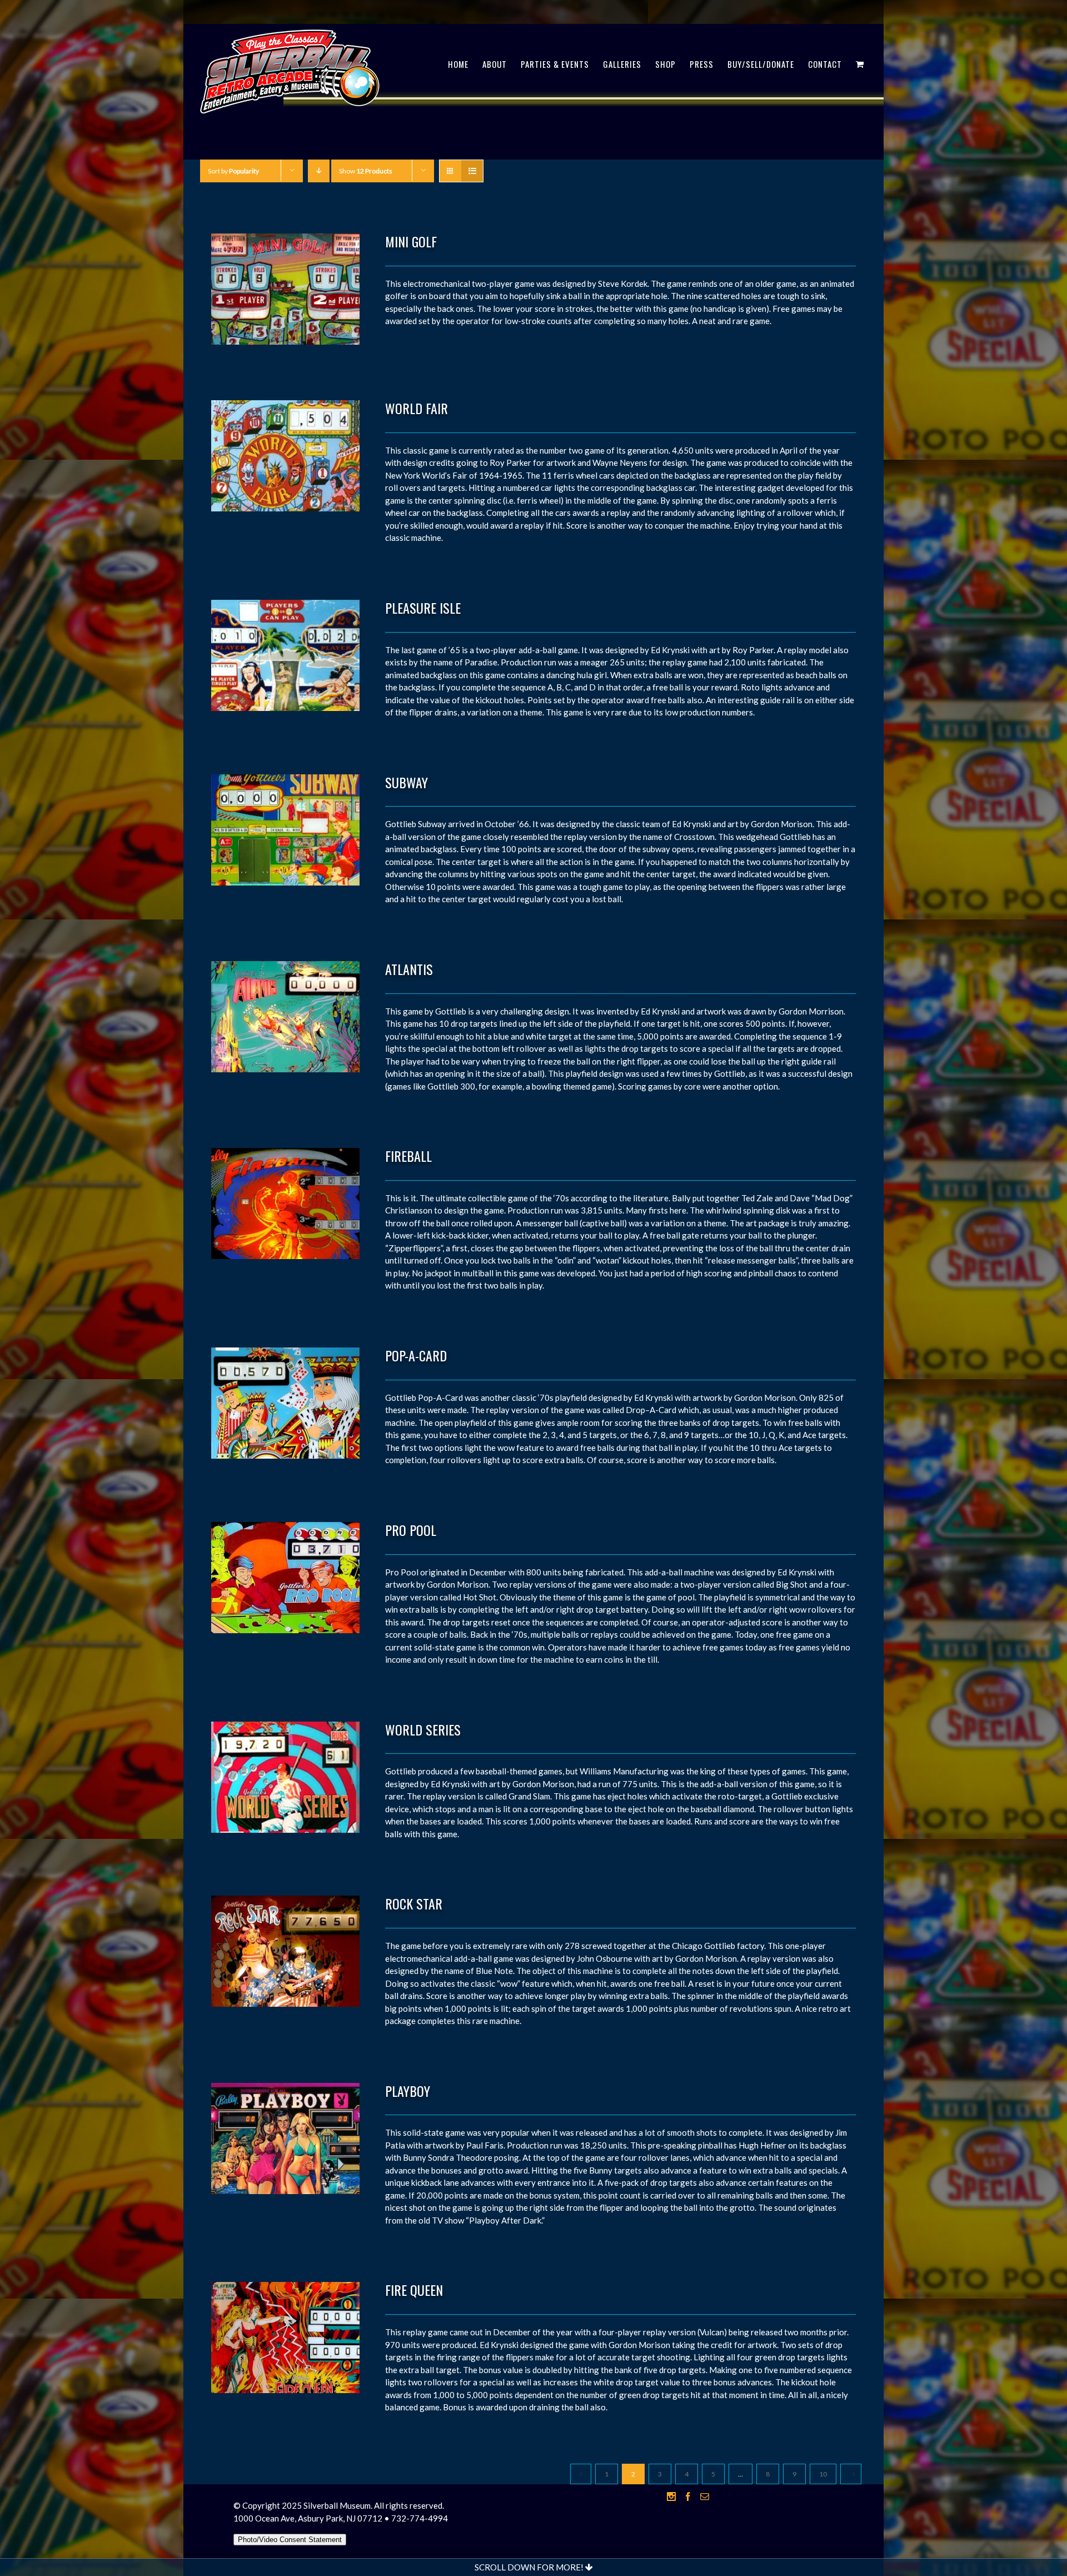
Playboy (408, 2091)
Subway (407, 782)
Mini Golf (411, 241)
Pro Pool (411, 1530)
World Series (423, 1729)
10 (823, 2474)
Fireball (408, 1156)
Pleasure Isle (423, 608)
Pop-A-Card (416, 1355)
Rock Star (414, 1903)
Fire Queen (414, 2290)
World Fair (417, 408)
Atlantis (409, 969)
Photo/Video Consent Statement (290, 2540)
